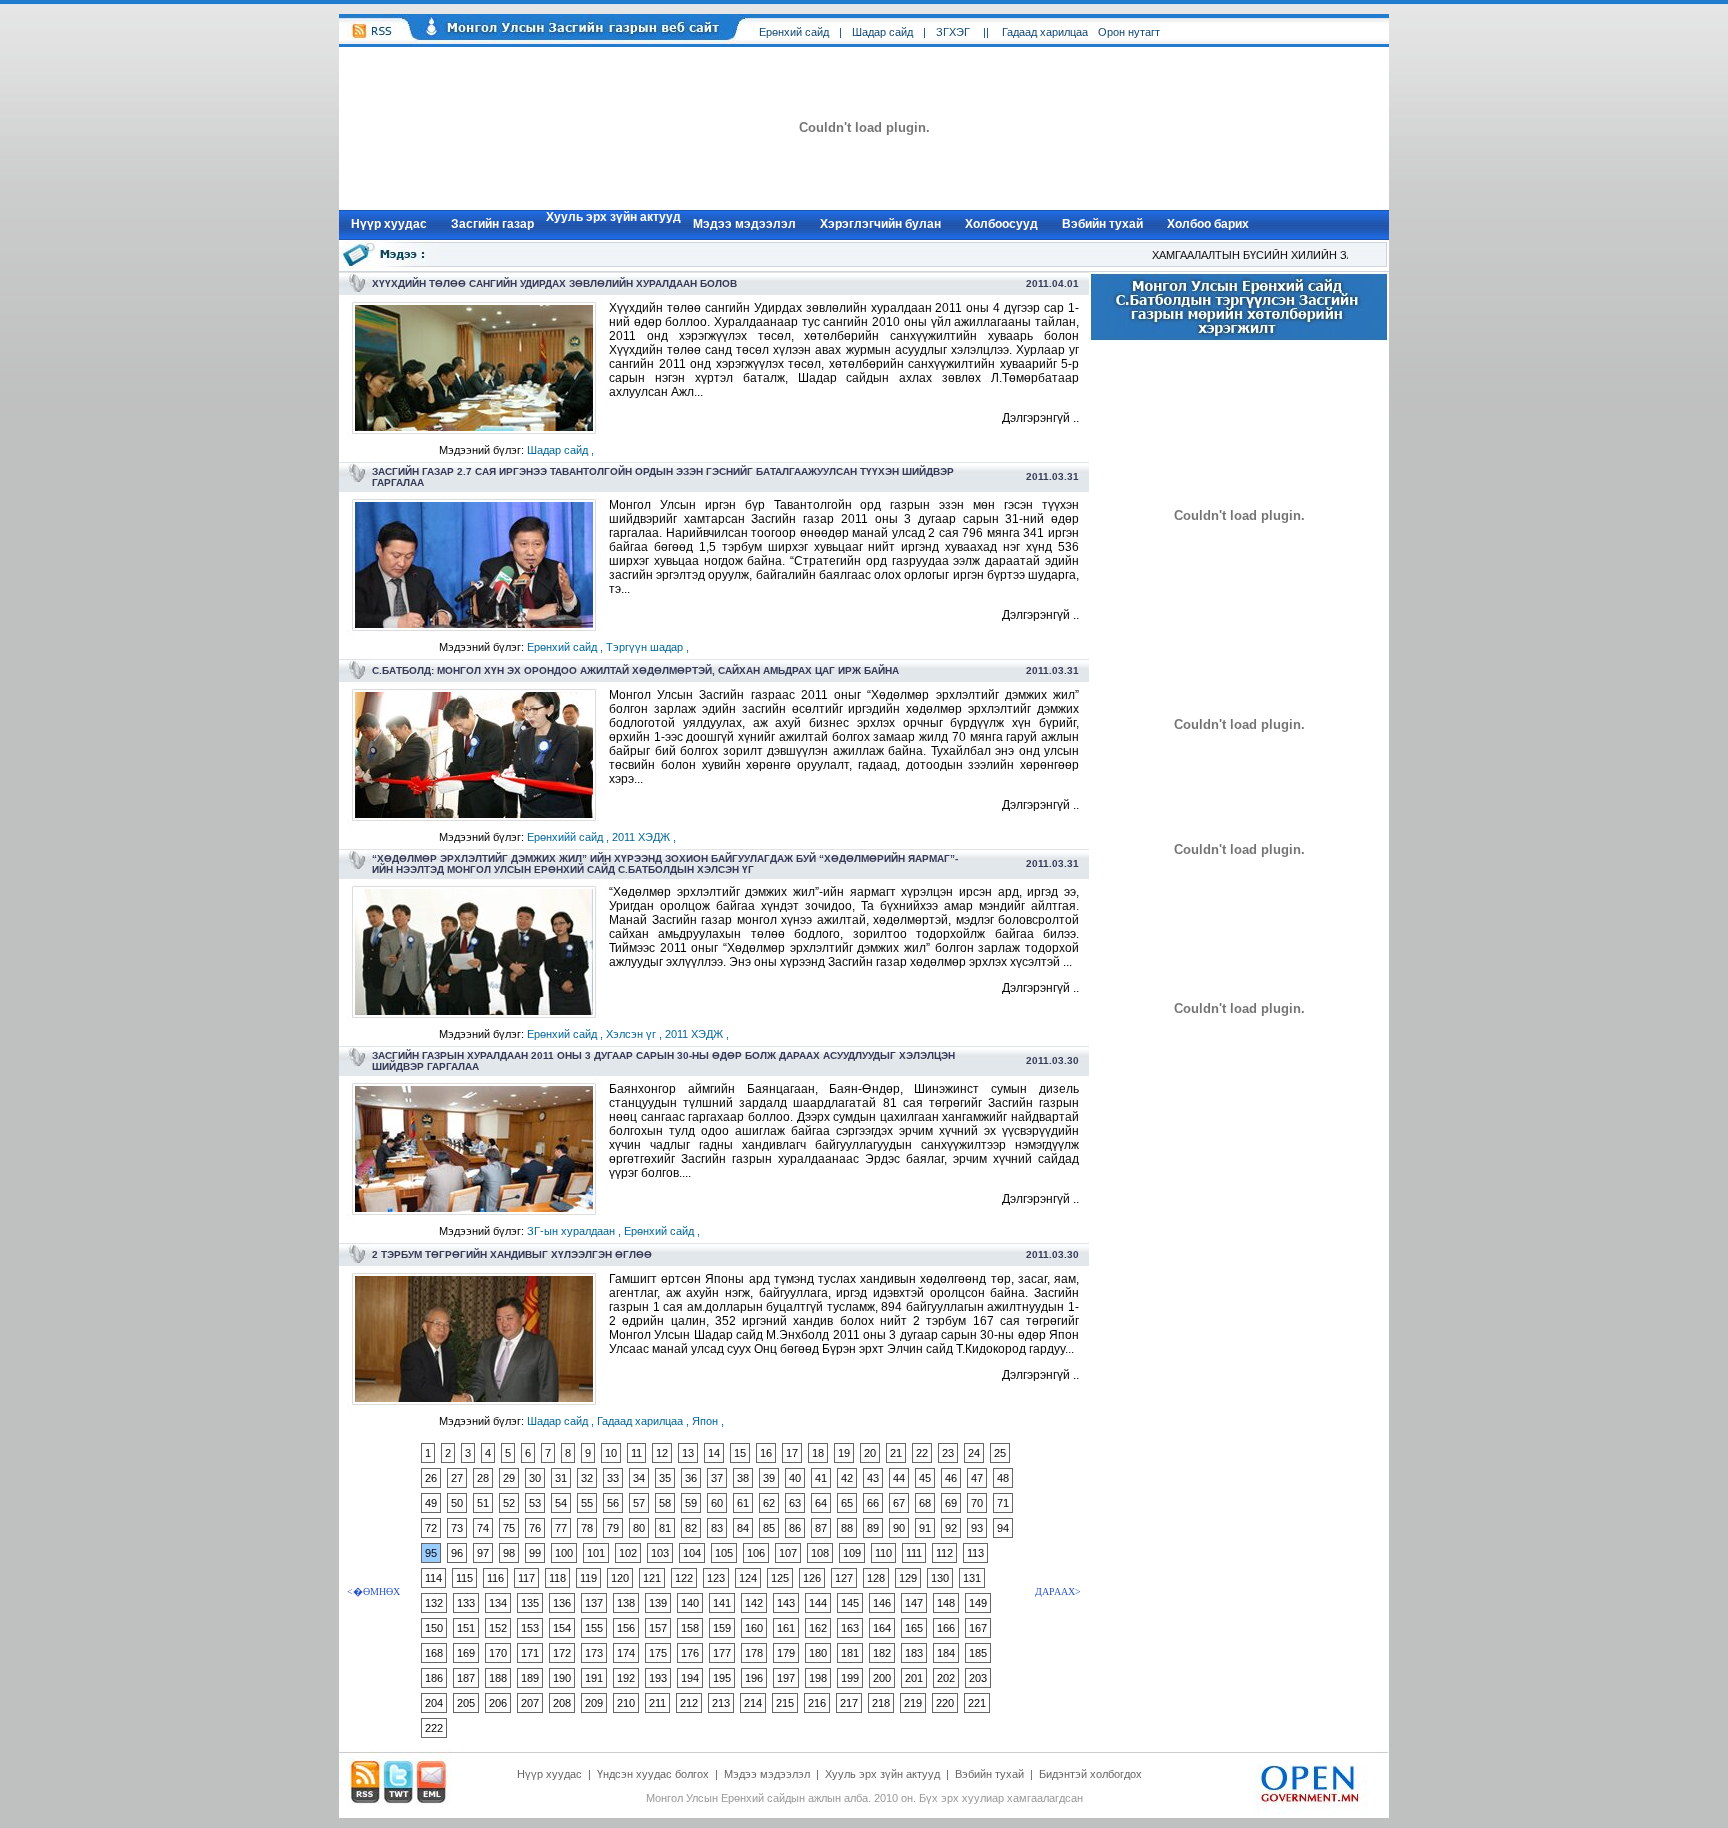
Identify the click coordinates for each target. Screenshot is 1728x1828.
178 (754, 1653)
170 (498, 1653)
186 (434, 1678)
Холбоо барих (1208, 224)
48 (1003, 1478)
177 (722, 1653)
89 (873, 1528)
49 (431, 1503)
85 (769, 1528)
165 (914, 1628)
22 (922, 1453)
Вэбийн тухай (1102, 224)
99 (535, 1553)
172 (562, 1653)
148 (946, 1603)
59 (691, 1503)
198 (818, 1678)
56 (613, 1503)
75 (509, 1528)
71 (1003, 1503)
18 (818, 1453)
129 (908, 1578)
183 (914, 1653)
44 (899, 1478)
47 (977, 1478)
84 (743, 1528)
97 (483, 1553)
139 (658, 1603)
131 (972, 1578)
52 (509, 1503)
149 (978, 1603)
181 (850, 1653)
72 (431, 1528)
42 (847, 1478)
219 (913, 1703)
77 (561, 1528)
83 (717, 1528)
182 (882, 1653)
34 (639, 1478)
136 (562, 1603)
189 (530, 1678)
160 (754, 1628)
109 (852, 1553)
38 (743, 1478)
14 (714, 1453)
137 (594, 1603)
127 (844, 1578)
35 (665, 1478)
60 (717, 1503)
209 (594, 1703)
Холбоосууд (1001, 224)
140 (690, 1603)
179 (786, 1653)
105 (724, 1553)
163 (850, 1628)
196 (754, 1678)
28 (483, 1478)
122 (684, 1578)
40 (795, 1478)
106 (756, 1553)
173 (594, 1653)
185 (978, 1653)
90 (899, 1528)
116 (495, 1578)
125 (780, 1578)
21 (896, 1453)
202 (946, 1678)
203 (978, 1678)
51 (483, 1503)
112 (944, 1553)
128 (876, 1578)
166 (946, 1628)
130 (940, 1578)
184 (946, 1653)
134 (498, 1603)
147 (914, 1603)
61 (743, 1503)
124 (748, 1578)
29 (509, 1478)
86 (795, 1528)
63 (795, 1503)
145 (850, 1603)
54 (561, 1503)
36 (691, 1478)
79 (613, 1528)
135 (530, 1603)
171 (530, 1653)
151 (466, 1628)
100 (564, 1553)
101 (596, 1553)
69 (951, 1503)
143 (786, 1603)
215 (785, 1703)
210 (626, 1703)
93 (977, 1528)
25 (1000, 1453)
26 (431, 1478)
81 (665, 1528)
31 (561, 1478)
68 (925, 1503)
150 (434, 1628)
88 (847, 1528)
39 (769, 1478)
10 (611, 1453)
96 (457, 1553)
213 (721, 1703)
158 (690, 1628)
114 (433, 1578)
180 (818, 1653)
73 (457, 1528)
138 (626, 1603)
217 (849, 1703)
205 (466, 1703)
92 (951, 1528)
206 (498, 1703)
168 (434, 1653)
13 (688, 1453)
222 (434, 1728)
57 (639, 1503)
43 (873, 1478)
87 (821, 1528)
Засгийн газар (492, 224)
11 (636, 1453)
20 (870, 1453)
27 (457, 1478)
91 (925, 1528)
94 (1003, 1528)
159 (722, 1628)
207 (530, 1703)
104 (692, 1553)
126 (812, 1578)
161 (786, 1628)
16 (766, 1453)
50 (457, 1503)
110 (883, 1553)
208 (562, 1703)
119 (588, 1578)
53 (535, 1503)
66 (873, 1503)
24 (974, 1453)
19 (844, 1453)
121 (652, 1578)
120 (620, 1578)
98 (509, 1553)
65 (847, 1503)
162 (818, 1628)
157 (658, 1628)
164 (882, 1628)
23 (948, 1453)
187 (466, 1678)
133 (466, 1603)
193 (658, 1678)
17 (792, 1453)
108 (820, 1553)
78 (587, 1528)
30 (535, 1478)
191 (594, 1678)
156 (626, 1628)
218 (881, 1703)
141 (722, 1603)
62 (769, 1503)
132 (434, 1603)
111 (914, 1553)
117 (526, 1578)
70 (977, 1503)
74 (483, 1528)
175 (658, 1653)
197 (786, 1678)
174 (626, 1653)
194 (690, 1678)
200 (882, 1678)
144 (818, 1603)
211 (657, 1703)
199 (850, 1678)
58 (665, 1503)
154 (562, 1628)
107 (788, 1553)
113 (975, 1553)
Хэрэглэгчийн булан (880, 224)
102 (628, 1553)
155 (594, 1628)
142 (754, 1603)
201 (914, 1678)
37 (717, 1478)
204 (434, 1703)
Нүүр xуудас (389, 224)
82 (691, 1528)
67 (899, 1503)
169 (466, 1653)
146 (882, 1603)
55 (587, 1503)
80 (639, 1528)
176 (690, 1653)
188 (498, 1678)
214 (753, 1703)
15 (740, 1453)
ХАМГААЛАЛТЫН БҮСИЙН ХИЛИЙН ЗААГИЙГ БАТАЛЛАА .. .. (1294, 255)
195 (722, 1678)
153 (530, 1628)
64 (821, 1503)
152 (498, 1628)
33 (613, 1478)
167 (978, 1628)
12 (662, 1453)
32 (587, 1478)
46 (951, 1478)
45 (925, 1478)
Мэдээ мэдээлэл (744, 224)
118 (557, 1578)
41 (821, 1478)
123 (716, 1578)
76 (535, 1528)
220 (945, 1703)
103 (660, 1553)
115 (464, 1578)
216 (817, 1703)
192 (626, 1678)
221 (977, 1703)
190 (562, 1678)
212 (689, 1703)
